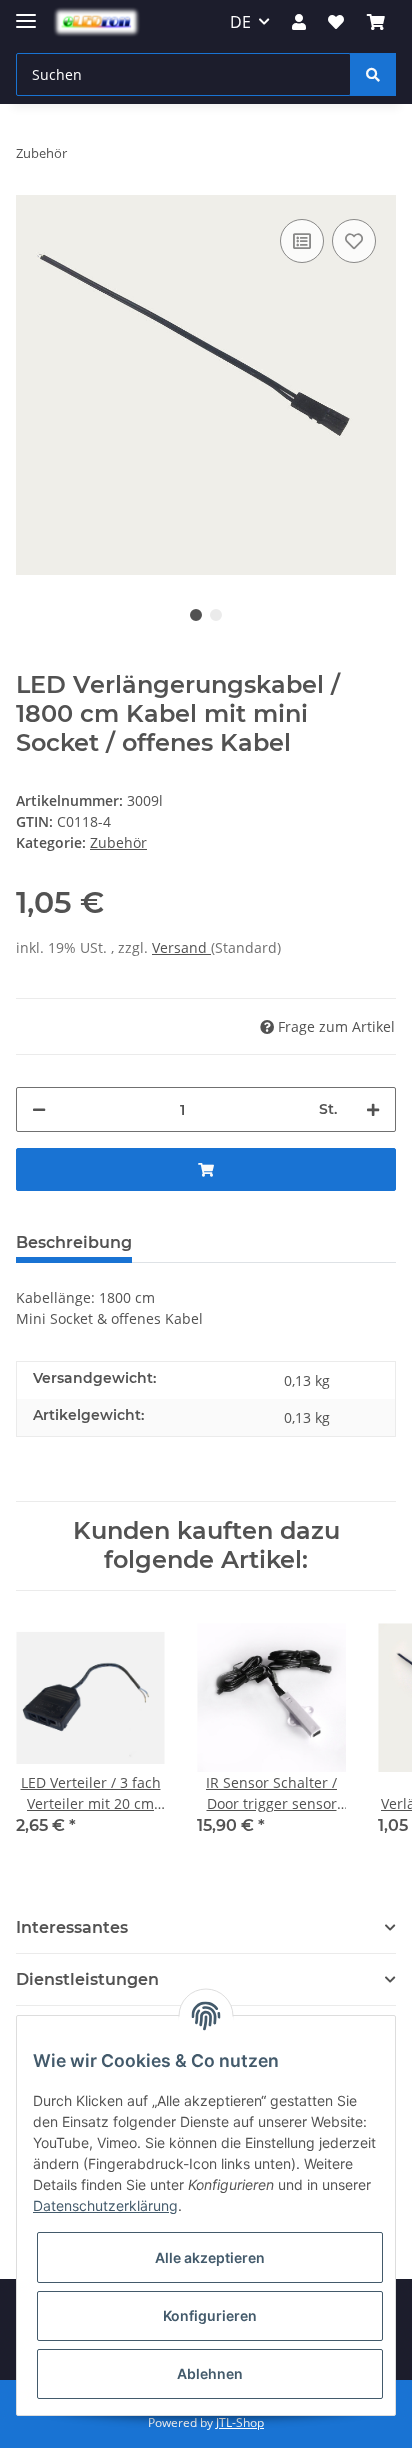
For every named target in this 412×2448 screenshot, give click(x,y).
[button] (299, 22)
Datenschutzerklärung (105, 2205)
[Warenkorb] (376, 22)
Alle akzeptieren (210, 2257)
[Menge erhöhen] (373, 1109)
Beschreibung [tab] (74, 1242)
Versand (181, 947)
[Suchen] (373, 74)
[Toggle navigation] (26, 12)
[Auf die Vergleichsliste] (302, 241)
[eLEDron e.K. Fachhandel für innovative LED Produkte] (96, 22)
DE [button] (240, 22)
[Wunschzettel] (336, 22)
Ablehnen (210, 2373)
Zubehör (118, 842)
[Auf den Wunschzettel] (354, 241)
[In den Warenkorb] (206, 1169)
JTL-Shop (240, 2422)
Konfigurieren (210, 2315)
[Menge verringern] (39, 1109)
